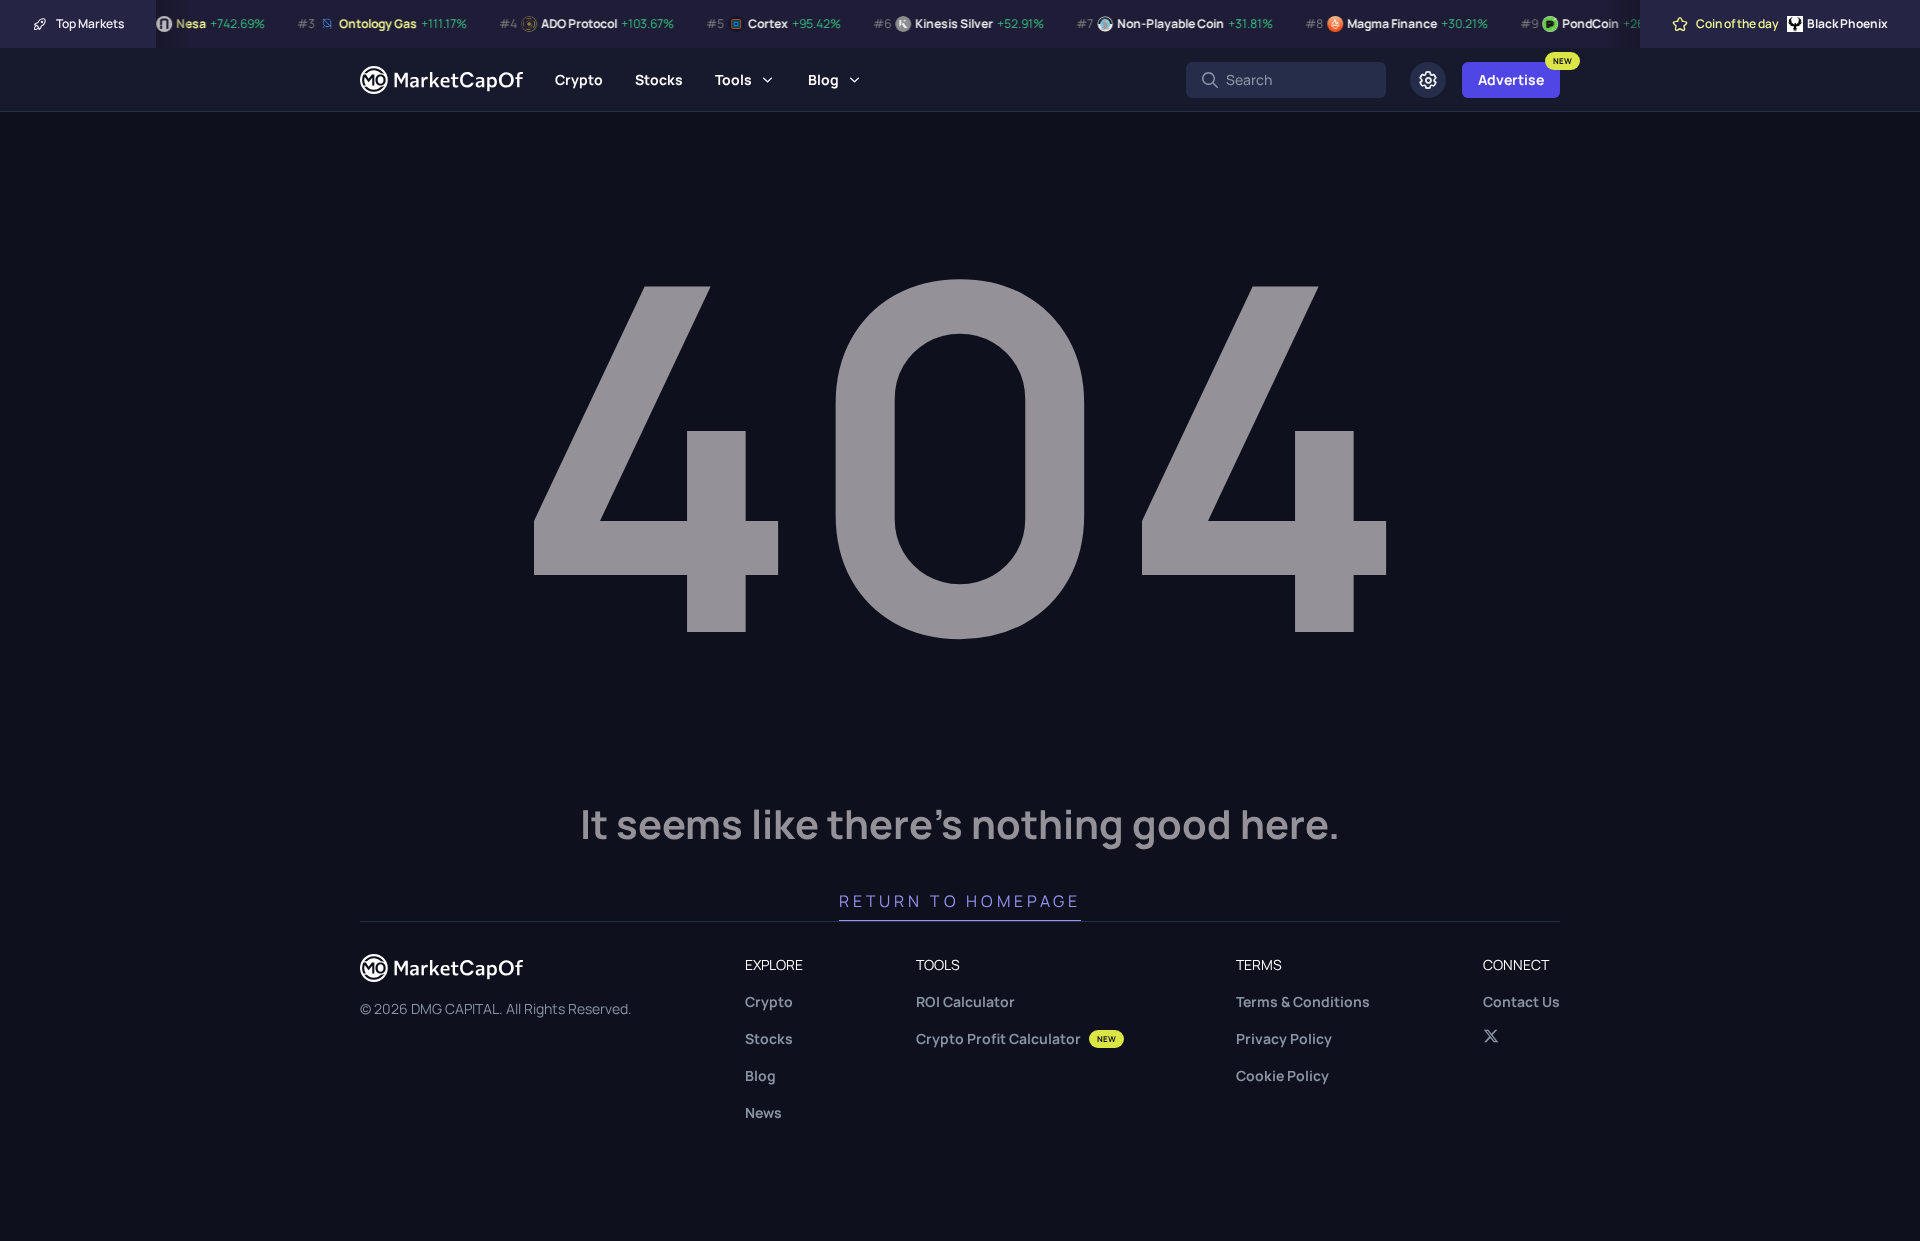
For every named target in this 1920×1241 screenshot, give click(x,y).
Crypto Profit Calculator (1016, 1038)
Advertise (1511, 79)
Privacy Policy (1284, 1038)
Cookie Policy (1282, 1075)
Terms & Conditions (1303, 1001)
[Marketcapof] (441, 80)
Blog (823, 79)
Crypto (579, 79)
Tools (733, 79)
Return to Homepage (960, 901)
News (763, 1112)
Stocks (659, 79)
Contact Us (1521, 1001)
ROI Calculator (965, 1001)
